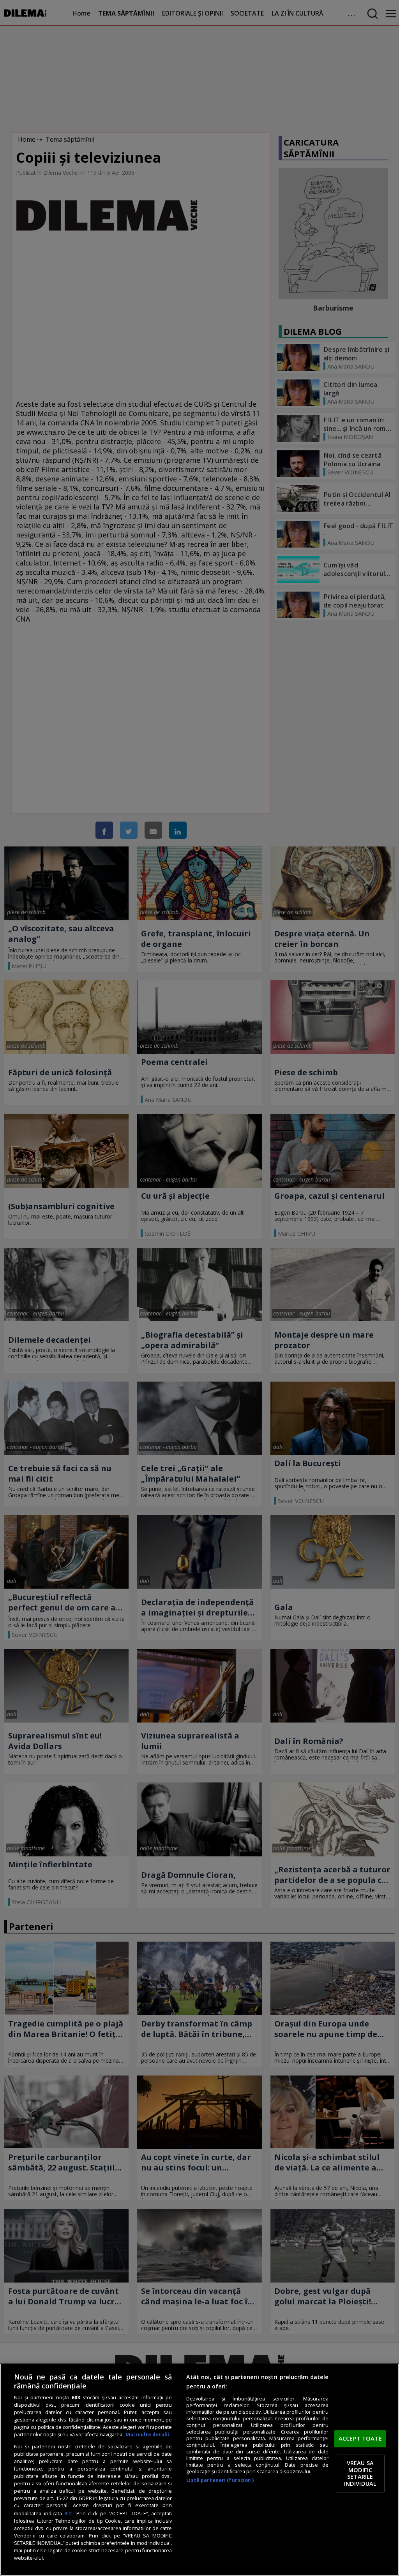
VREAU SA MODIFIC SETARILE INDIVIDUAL (360, 2473)
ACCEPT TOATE (360, 2438)
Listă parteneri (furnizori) (220, 2480)
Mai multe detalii (147, 2435)
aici (68, 2513)
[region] (199, 2470)
